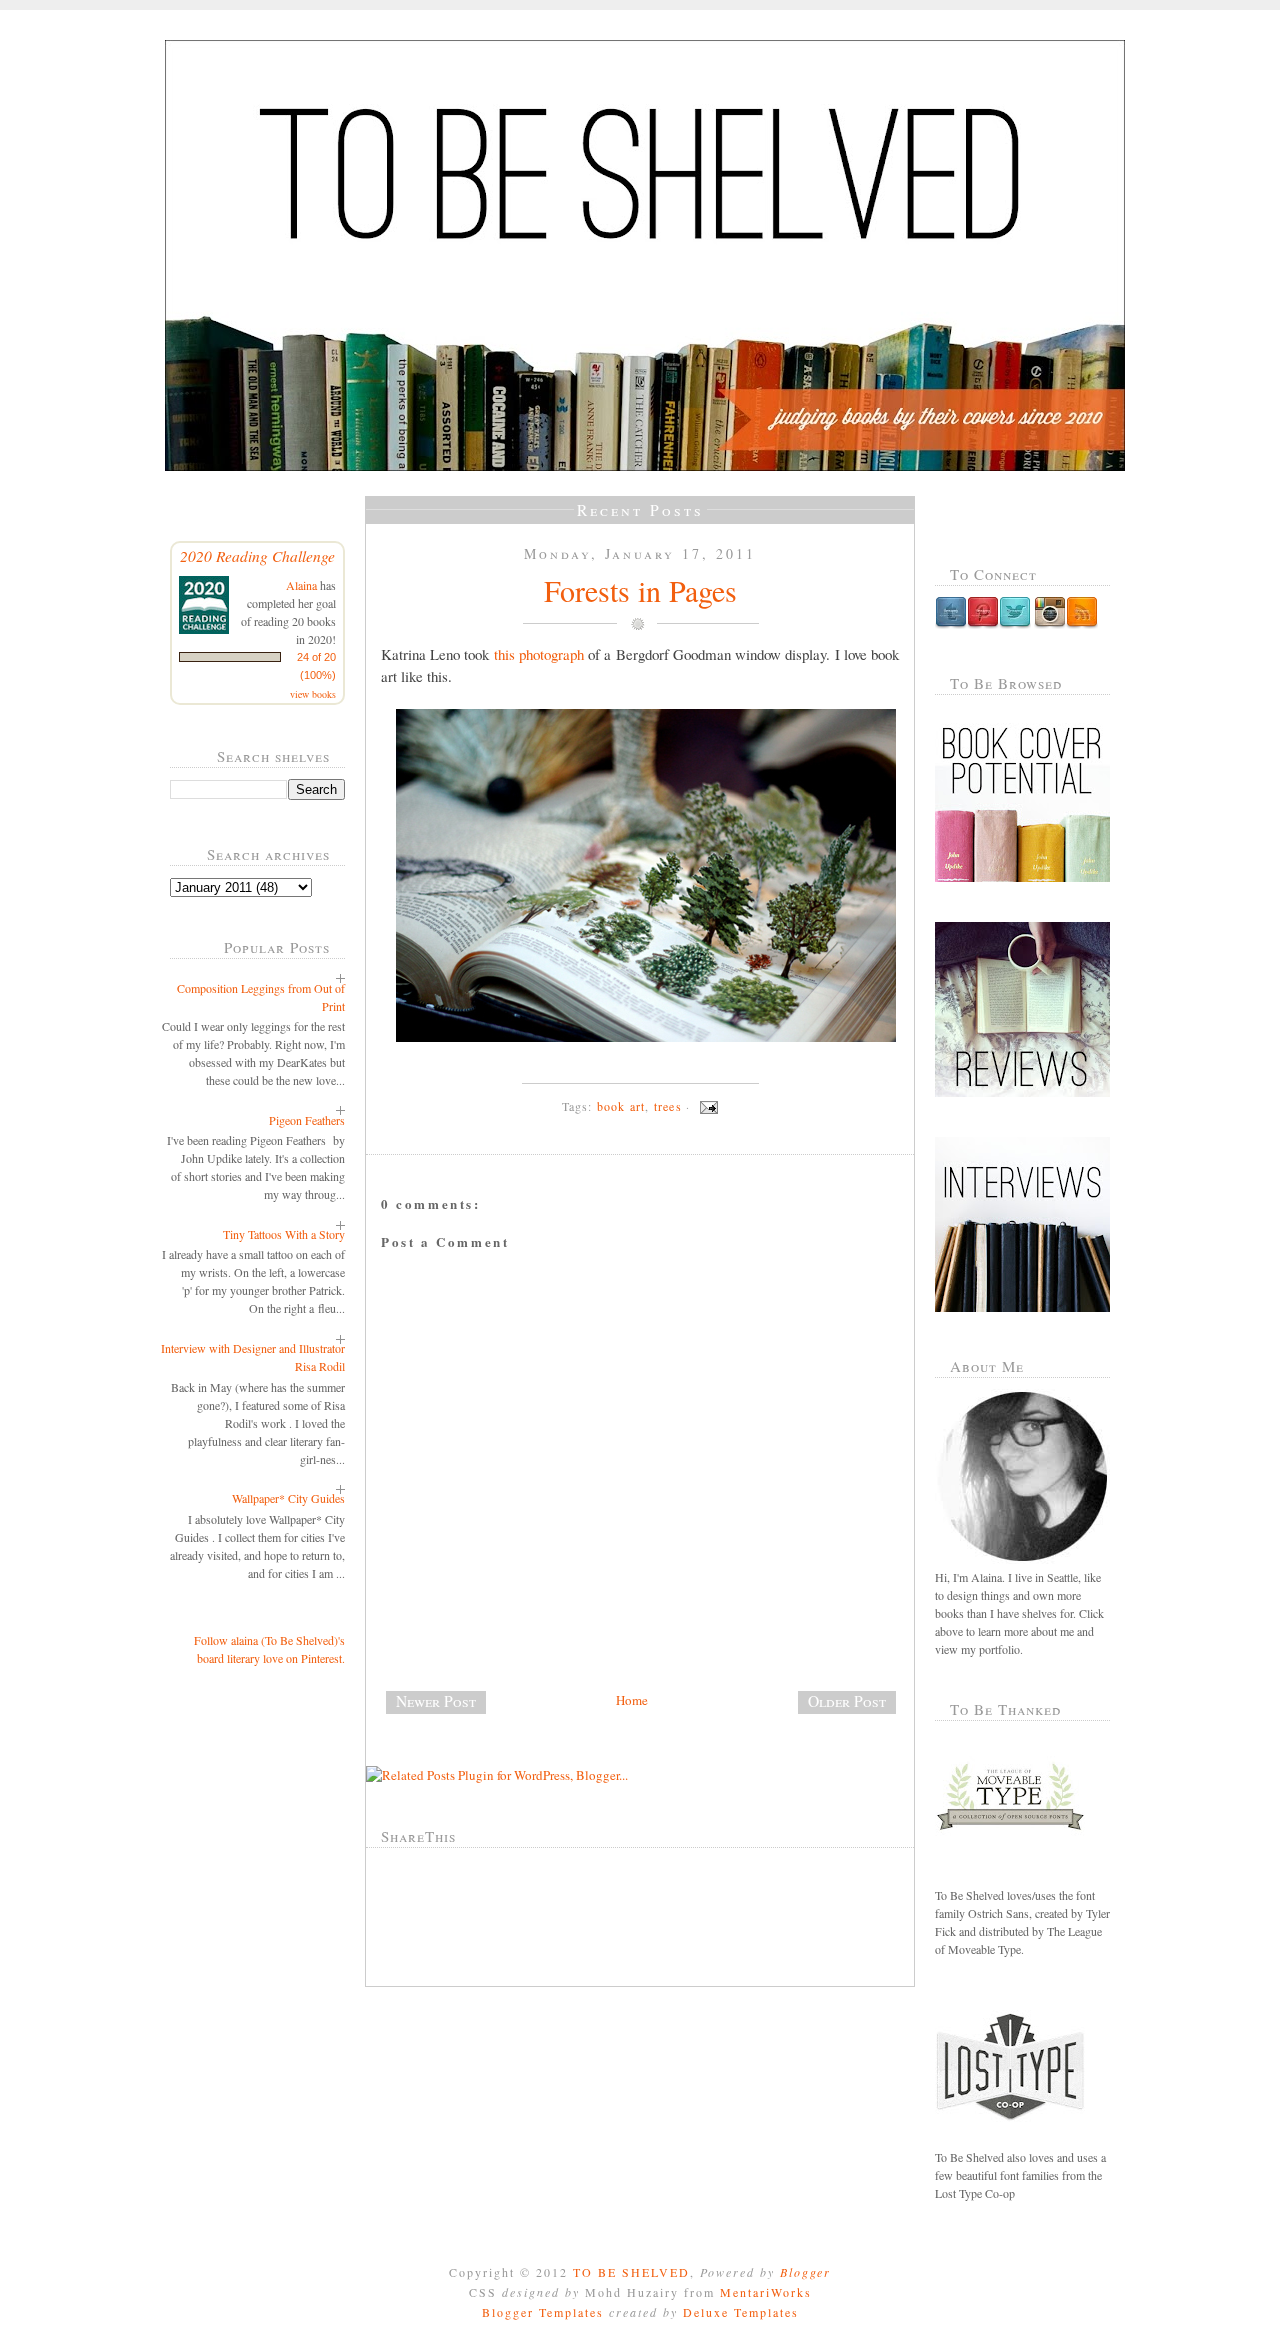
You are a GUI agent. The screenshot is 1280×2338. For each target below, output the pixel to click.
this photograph (539, 654)
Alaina (301, 585)
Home (632, 1700)
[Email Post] (706, 1106)
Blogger (805, 2272)
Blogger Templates (543, 2312)
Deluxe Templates (741, 2312)
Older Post (847, 1701)
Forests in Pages (640, 590)
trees (668, 1106)
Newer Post (436, 1701)
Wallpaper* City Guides (288, 1498)
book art (621, 1106)
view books (313, 694)
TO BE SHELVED (631, 2272)
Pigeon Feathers (307, 1120)
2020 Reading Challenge (257, 555)
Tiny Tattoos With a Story (284, 1234)
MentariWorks (766, 2292)
